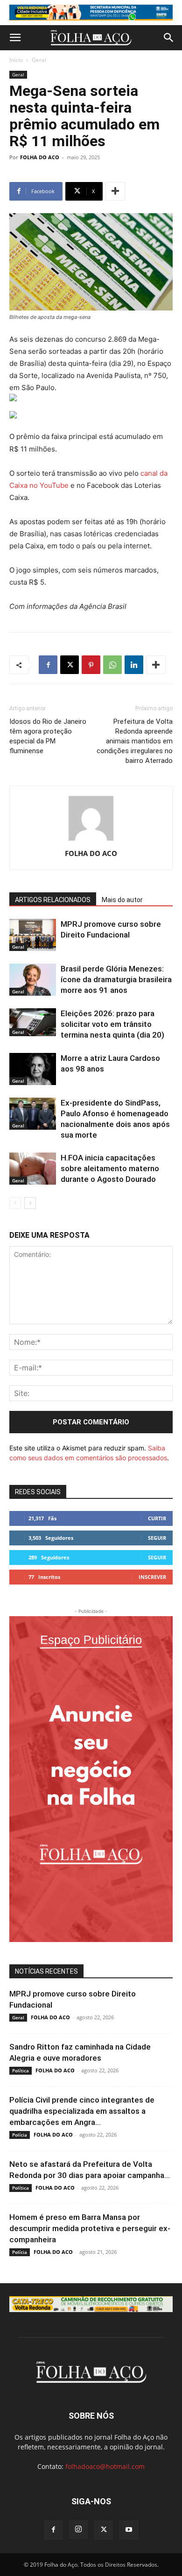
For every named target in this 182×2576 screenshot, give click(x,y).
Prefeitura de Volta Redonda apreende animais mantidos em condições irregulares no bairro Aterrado (135, 741)
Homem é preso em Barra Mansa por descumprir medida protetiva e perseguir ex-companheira (90, 2228)
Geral (39, 60)
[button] (15, 38)
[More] (115, 191)
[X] (70, 665)
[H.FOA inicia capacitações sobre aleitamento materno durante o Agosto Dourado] (33, 1169)
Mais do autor (122, 900)
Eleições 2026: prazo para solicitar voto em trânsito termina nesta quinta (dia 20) (112, 1024)
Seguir (157, 1538)
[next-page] (30, 1203)
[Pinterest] (91, 665)
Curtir (157, 1518)
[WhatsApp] (112, 665)
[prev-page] (15, 1203)
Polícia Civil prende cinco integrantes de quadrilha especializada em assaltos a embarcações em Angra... (82, 2111)
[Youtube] (129, 2530)
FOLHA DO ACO (40, 157)
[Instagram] (78, 2529)
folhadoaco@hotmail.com (105, 2466)
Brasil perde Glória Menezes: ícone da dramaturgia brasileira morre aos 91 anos (116, 979)
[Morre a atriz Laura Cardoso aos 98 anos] (33, 1069)
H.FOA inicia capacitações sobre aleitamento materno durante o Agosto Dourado (110, 1168)
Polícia (20, 2135)
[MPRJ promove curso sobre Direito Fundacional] (33, 935)
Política (21, 2070)
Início (16, 60)
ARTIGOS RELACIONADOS (53, 900)
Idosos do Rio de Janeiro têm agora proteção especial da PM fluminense (48, 736)
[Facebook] (48, 665)
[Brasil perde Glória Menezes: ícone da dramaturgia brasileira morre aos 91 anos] (33, 980)
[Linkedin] (134, 665)
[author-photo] (91, 840)
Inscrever (152, 1577)
